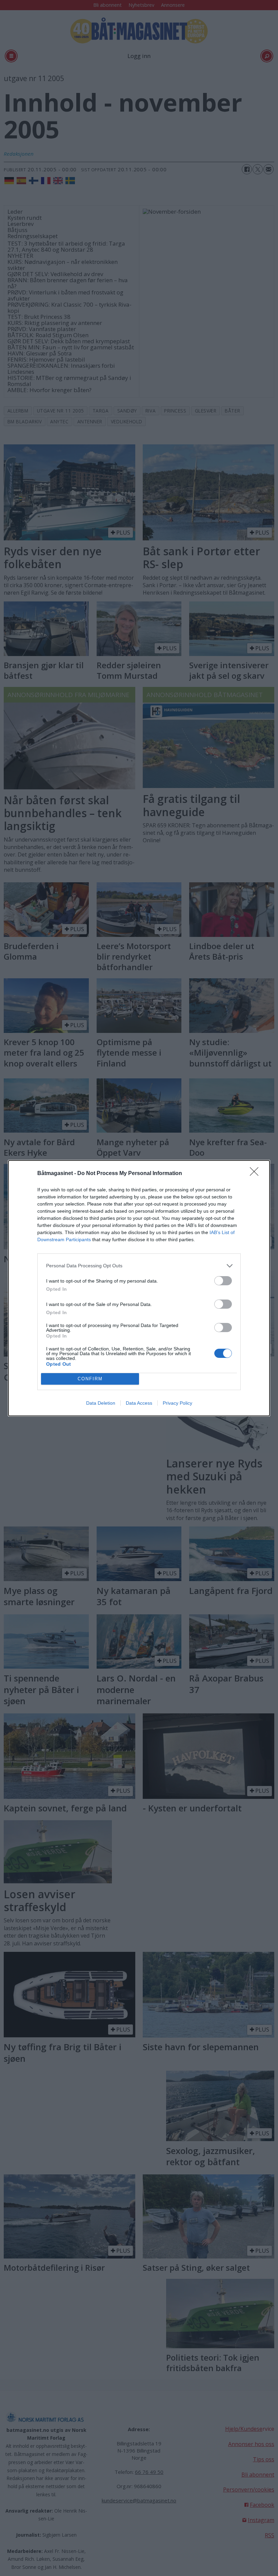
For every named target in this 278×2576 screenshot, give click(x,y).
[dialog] (139, 1288)
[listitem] (139, 1266)
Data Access (139, 1403)
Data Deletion (101, 1403)
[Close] (256, 1174)
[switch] (223, 1281)
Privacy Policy (177, 1403)
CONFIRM (90, 1379)
